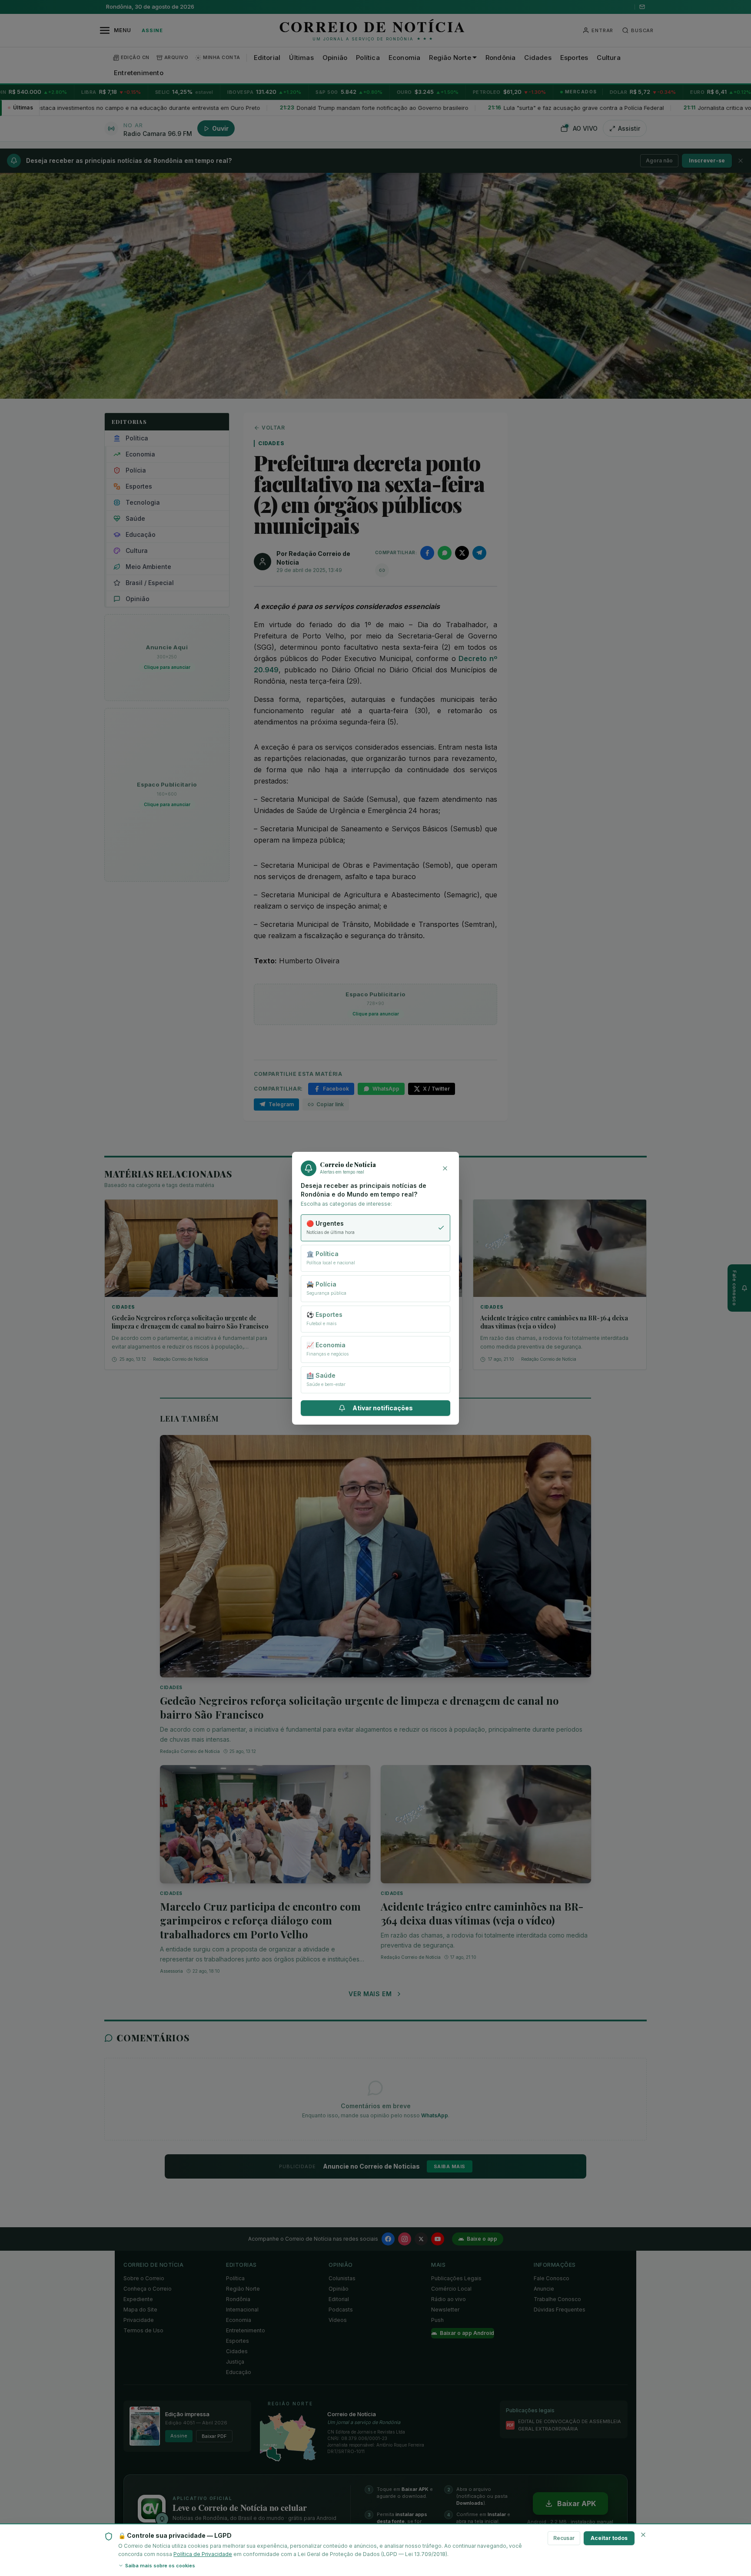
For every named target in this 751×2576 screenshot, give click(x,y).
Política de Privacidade (203, 2554)
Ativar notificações (383, 1408)
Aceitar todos (609, 2538)
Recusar (564, 2538)
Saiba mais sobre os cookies (160, 2566)
